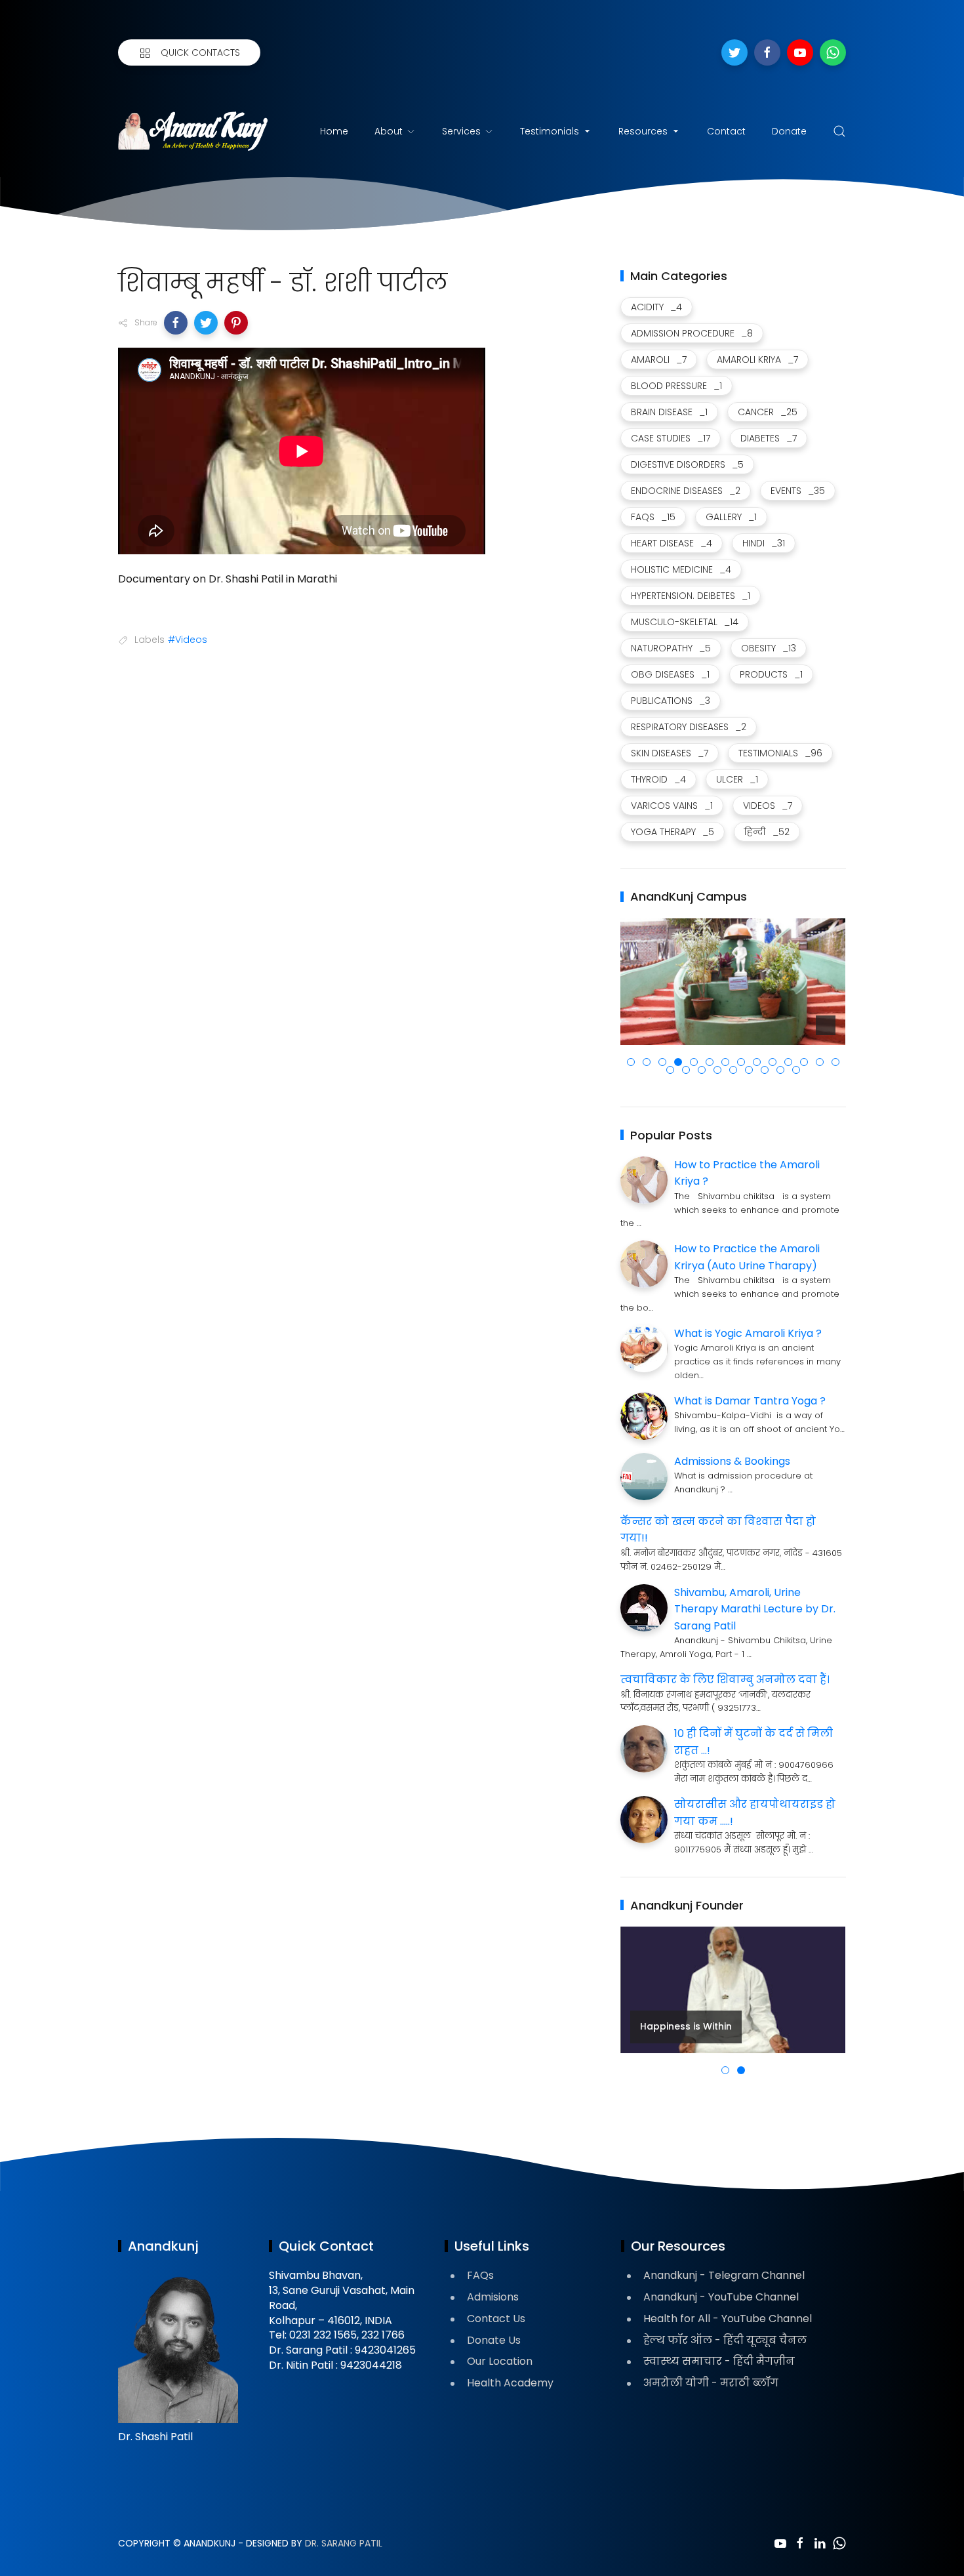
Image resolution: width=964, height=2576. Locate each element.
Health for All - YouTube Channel (728, 2319)
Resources (643, 131)
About (389, 131)
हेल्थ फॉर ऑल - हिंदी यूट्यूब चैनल (725, 2340)
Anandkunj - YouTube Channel (721, 2297)
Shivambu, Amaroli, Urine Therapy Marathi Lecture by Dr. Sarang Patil (755, 1609)
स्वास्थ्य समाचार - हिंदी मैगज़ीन (719, 2361)
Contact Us (496, 2319)
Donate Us (494, 2340)
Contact (726, 131)
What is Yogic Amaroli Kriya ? (748, 1333)
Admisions (493, 2297)
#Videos (188, 640)
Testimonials (550, 131)
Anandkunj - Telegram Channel (724, 2275)
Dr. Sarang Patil (344, 2543)
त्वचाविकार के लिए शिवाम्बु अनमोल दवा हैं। (725, 1680)
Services (461, 131)
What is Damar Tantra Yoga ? (750, 1401)
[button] (176, 323)
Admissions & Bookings (732, 1461)
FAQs (480, 2275)
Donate (789, 131)
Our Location (500, 2361)
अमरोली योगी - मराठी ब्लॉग (711, 2383)
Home (334, 131)
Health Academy (510, 2383)
